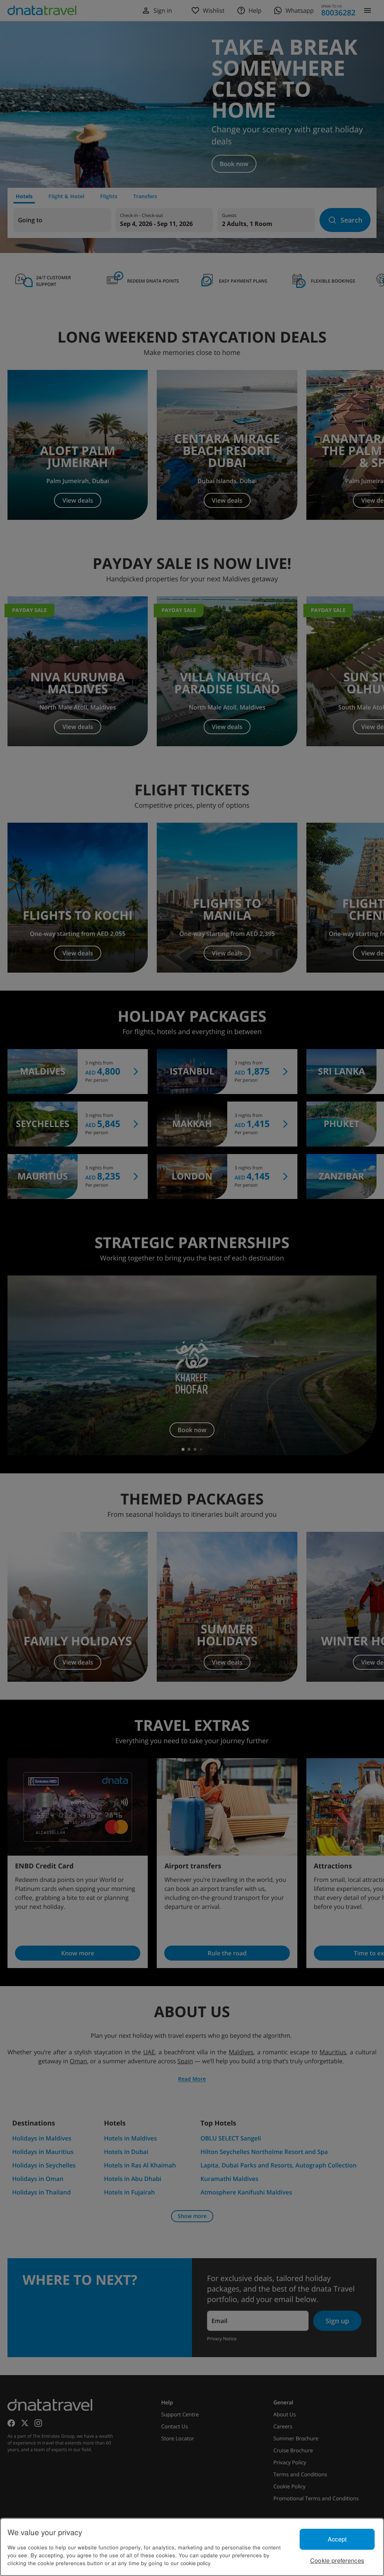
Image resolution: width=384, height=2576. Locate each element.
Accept (337, 2539)
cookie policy (195, 2563)
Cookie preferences (337, 2560)
